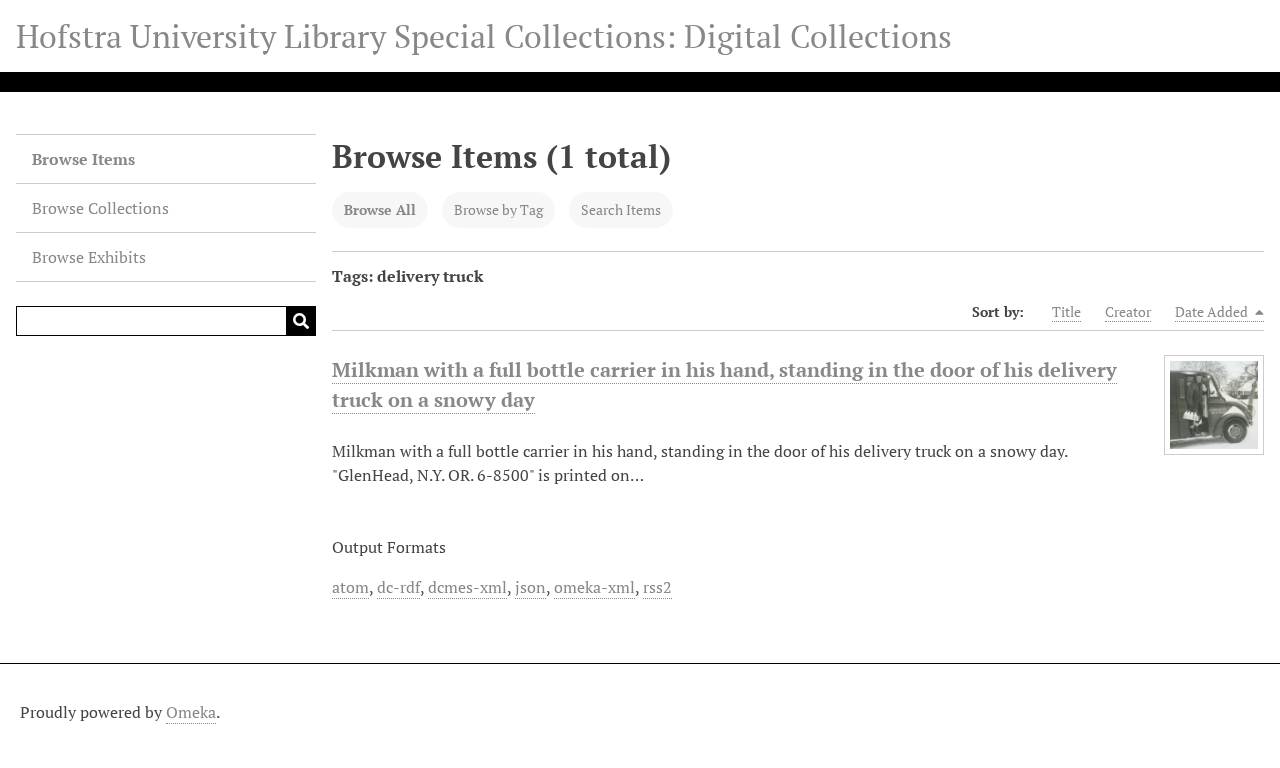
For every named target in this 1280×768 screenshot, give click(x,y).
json (530, 587)
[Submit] (301, 321)
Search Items (621, 209)
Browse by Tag (498, 209)
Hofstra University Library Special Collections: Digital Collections (484, 36)
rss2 (657, 587)
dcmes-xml (467, 587)
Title (1066, 311)
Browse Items (83, 159)
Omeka (191, 712)
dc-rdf (398, 587)
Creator (1128, 311)
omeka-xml (594, 587)
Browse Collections (100, 208)
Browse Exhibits (89, 257)
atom (350, 587)
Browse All (380, 209)
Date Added (1213, 311)
